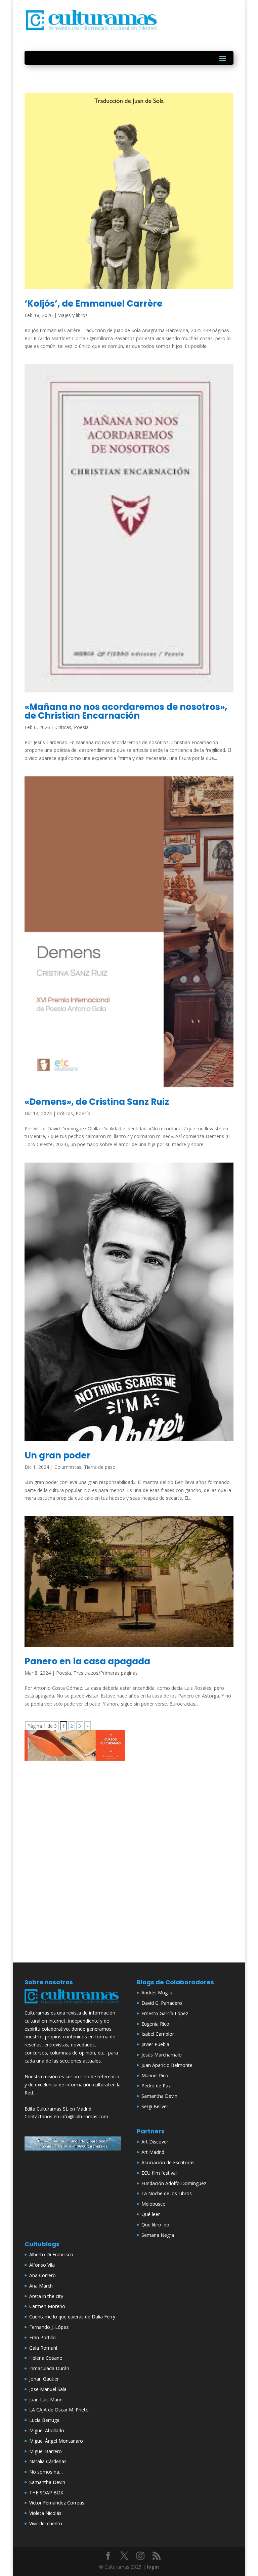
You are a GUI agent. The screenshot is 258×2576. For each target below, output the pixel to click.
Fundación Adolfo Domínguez (174, 2183)
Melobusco (154, 2204)
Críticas (63, 727)
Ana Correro (42, 2275)
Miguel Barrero (46, 2451)
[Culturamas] (73, 2005)
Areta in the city (46, 2296)
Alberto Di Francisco (51, 2254)
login (153, 2567)
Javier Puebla (155, 2044)
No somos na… (46, 2472)
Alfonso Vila (42, 2265)
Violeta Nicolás (45, 2513)
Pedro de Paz (156, 2086)
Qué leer (151, 2214)
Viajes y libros (73, 315)
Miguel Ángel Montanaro (56, 2441)
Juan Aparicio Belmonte (167, 2065)
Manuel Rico (155, 2075)
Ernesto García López (165, 2013)
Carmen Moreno (47, 2306)
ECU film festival (159, 2173)
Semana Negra (158, 2235)
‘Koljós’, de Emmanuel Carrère (93, 304)
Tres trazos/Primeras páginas (106, 1673)
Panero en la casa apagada (87, 1661)
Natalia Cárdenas (48, 2461)
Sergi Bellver (155, 2106)
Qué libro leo (155, 2225)
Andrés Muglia (157, 1993)
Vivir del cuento (46, 2523)
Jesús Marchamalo (162, 2055)
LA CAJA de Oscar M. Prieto (59, 2410)
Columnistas (68, 1467)
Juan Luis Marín (46, 2400)
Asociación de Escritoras (168, 2162)
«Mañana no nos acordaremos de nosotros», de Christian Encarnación (126, 711)
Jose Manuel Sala (48, 2389)
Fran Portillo (42, 2337)
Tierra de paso (100, 1467)
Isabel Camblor (158, 2034)
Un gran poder (57, 1455)
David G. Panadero (162, 2003)
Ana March (41, 2286)
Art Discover (155, 2142)
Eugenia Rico (155, 2024)
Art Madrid (153, 2152)
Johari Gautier (44, 2379)
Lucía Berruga (44, 2420)
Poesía (81, 727)
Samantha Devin (159, 2096)
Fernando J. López (49, 2327)
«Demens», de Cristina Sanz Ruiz (97, 1102)
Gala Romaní (43, 2348)
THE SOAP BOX (46, 2493)
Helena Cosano (46, 2358)
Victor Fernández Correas (57, 2503)
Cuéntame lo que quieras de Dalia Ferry (72, 2317)
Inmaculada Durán (49, 2368)
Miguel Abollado (47, 2430)
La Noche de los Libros (167, 2193)
